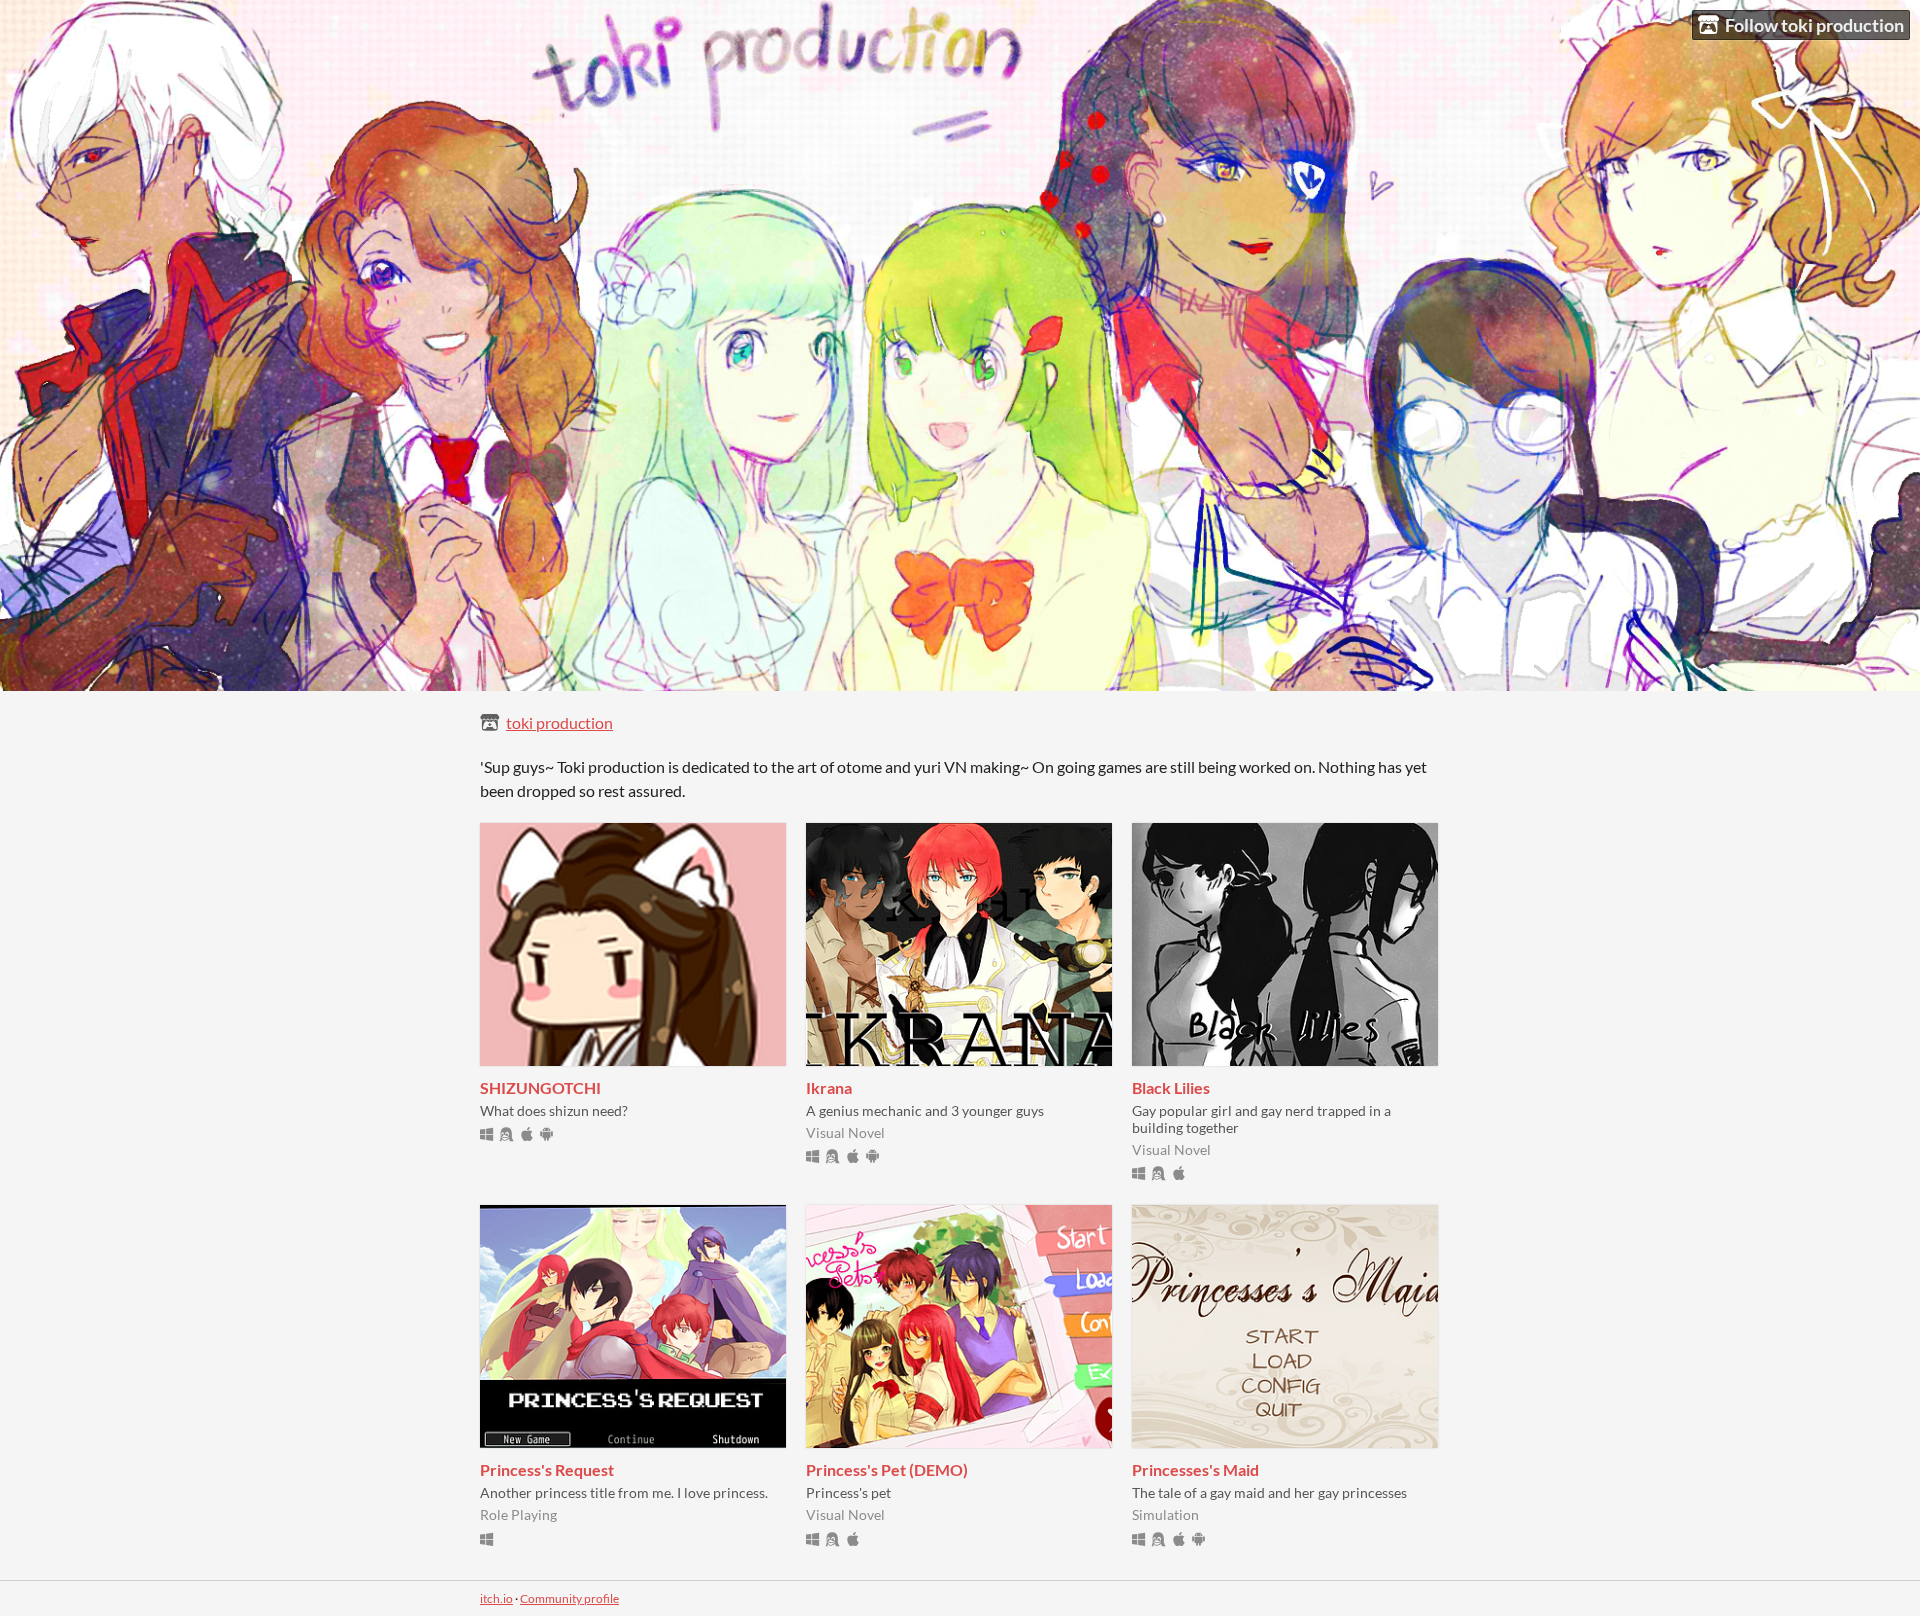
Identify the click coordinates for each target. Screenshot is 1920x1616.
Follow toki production (1814, 25)
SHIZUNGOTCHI (540, 1087)
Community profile (569, 1598)
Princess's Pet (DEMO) (887, 1469)
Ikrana (829, 1087)
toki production (559, 722)
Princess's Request (547, 1469)
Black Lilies (1171, 1087)
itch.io (496, 1598)
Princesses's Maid (1195, 1469)
